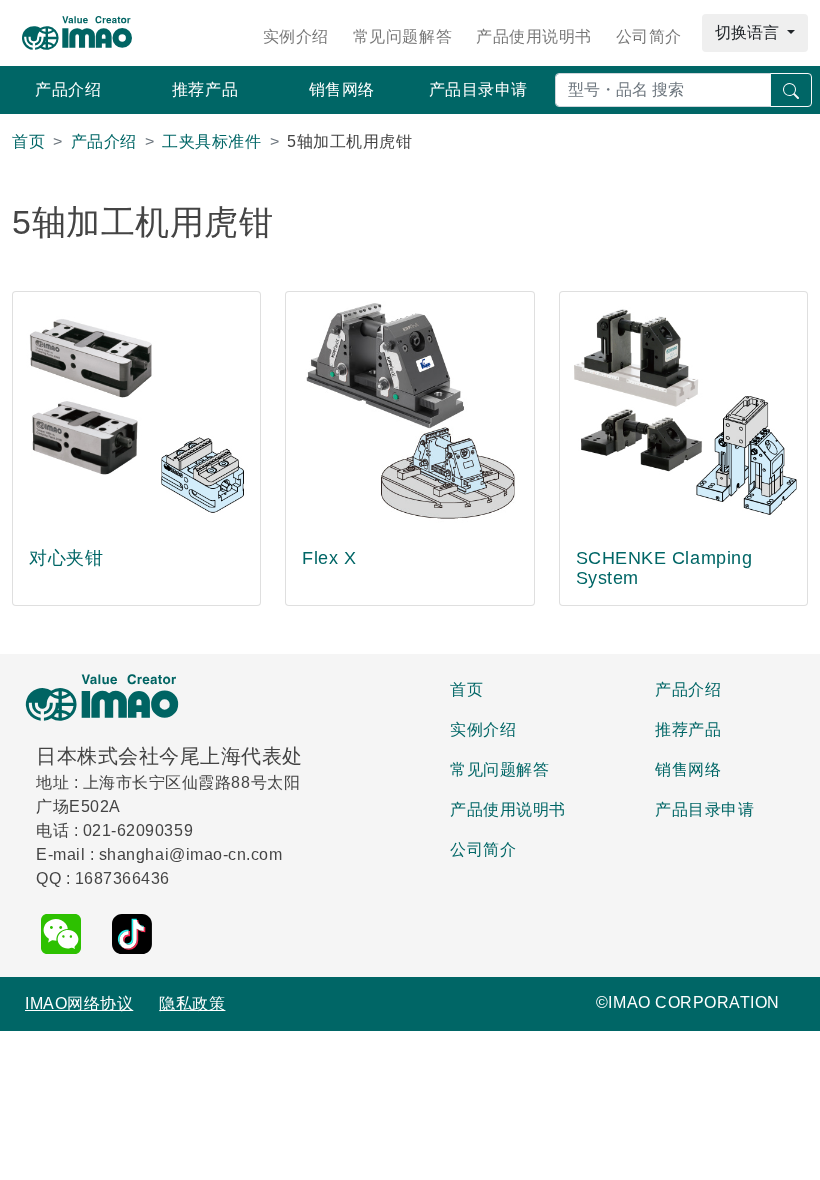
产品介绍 (68, 89)
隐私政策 (192, 1003)
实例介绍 (296, 36)
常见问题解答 (402, 36)
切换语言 (749, 32)
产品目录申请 (478, 89)
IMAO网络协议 (79, 1003)
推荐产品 (205, 89)
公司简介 (649, 36)
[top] (791, 1153)
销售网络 (342, 89)
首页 (466, 689)
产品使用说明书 (534, 36)
